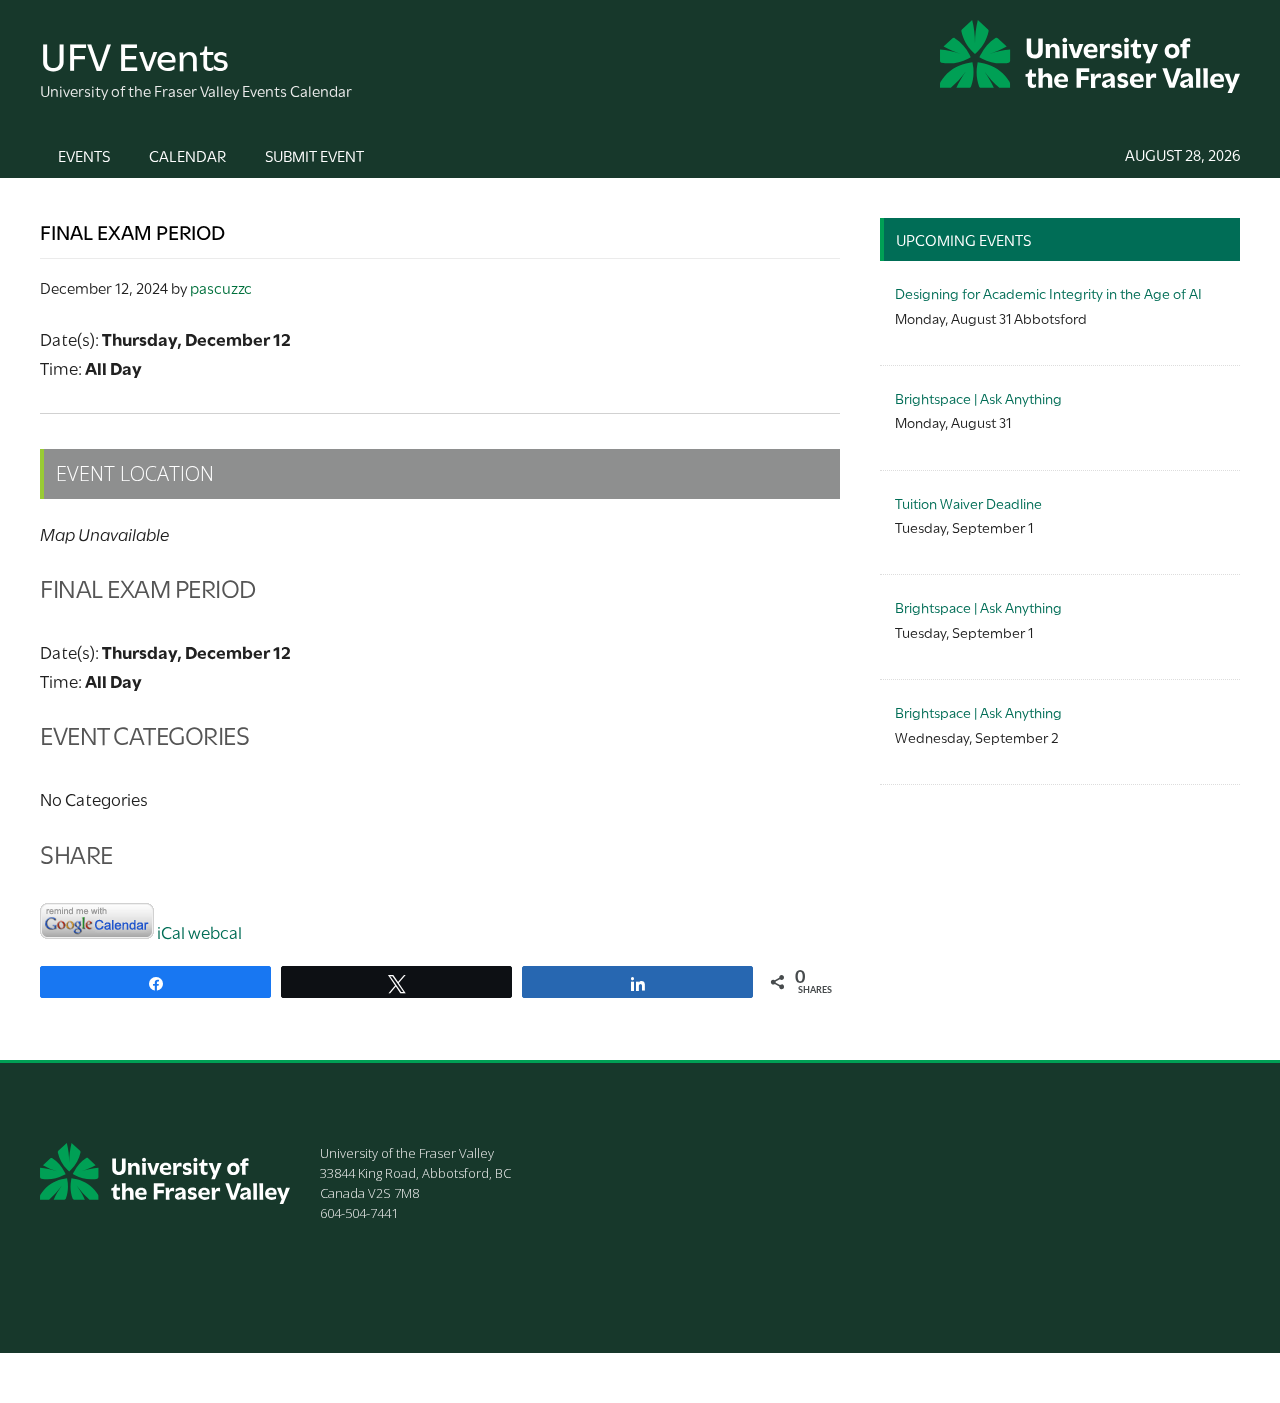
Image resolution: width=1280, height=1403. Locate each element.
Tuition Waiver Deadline (968, 502)
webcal (215, 931)
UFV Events (134, 53)
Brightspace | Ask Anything (978, 397)
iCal (171, 931)
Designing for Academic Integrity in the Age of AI (1048, 292)
